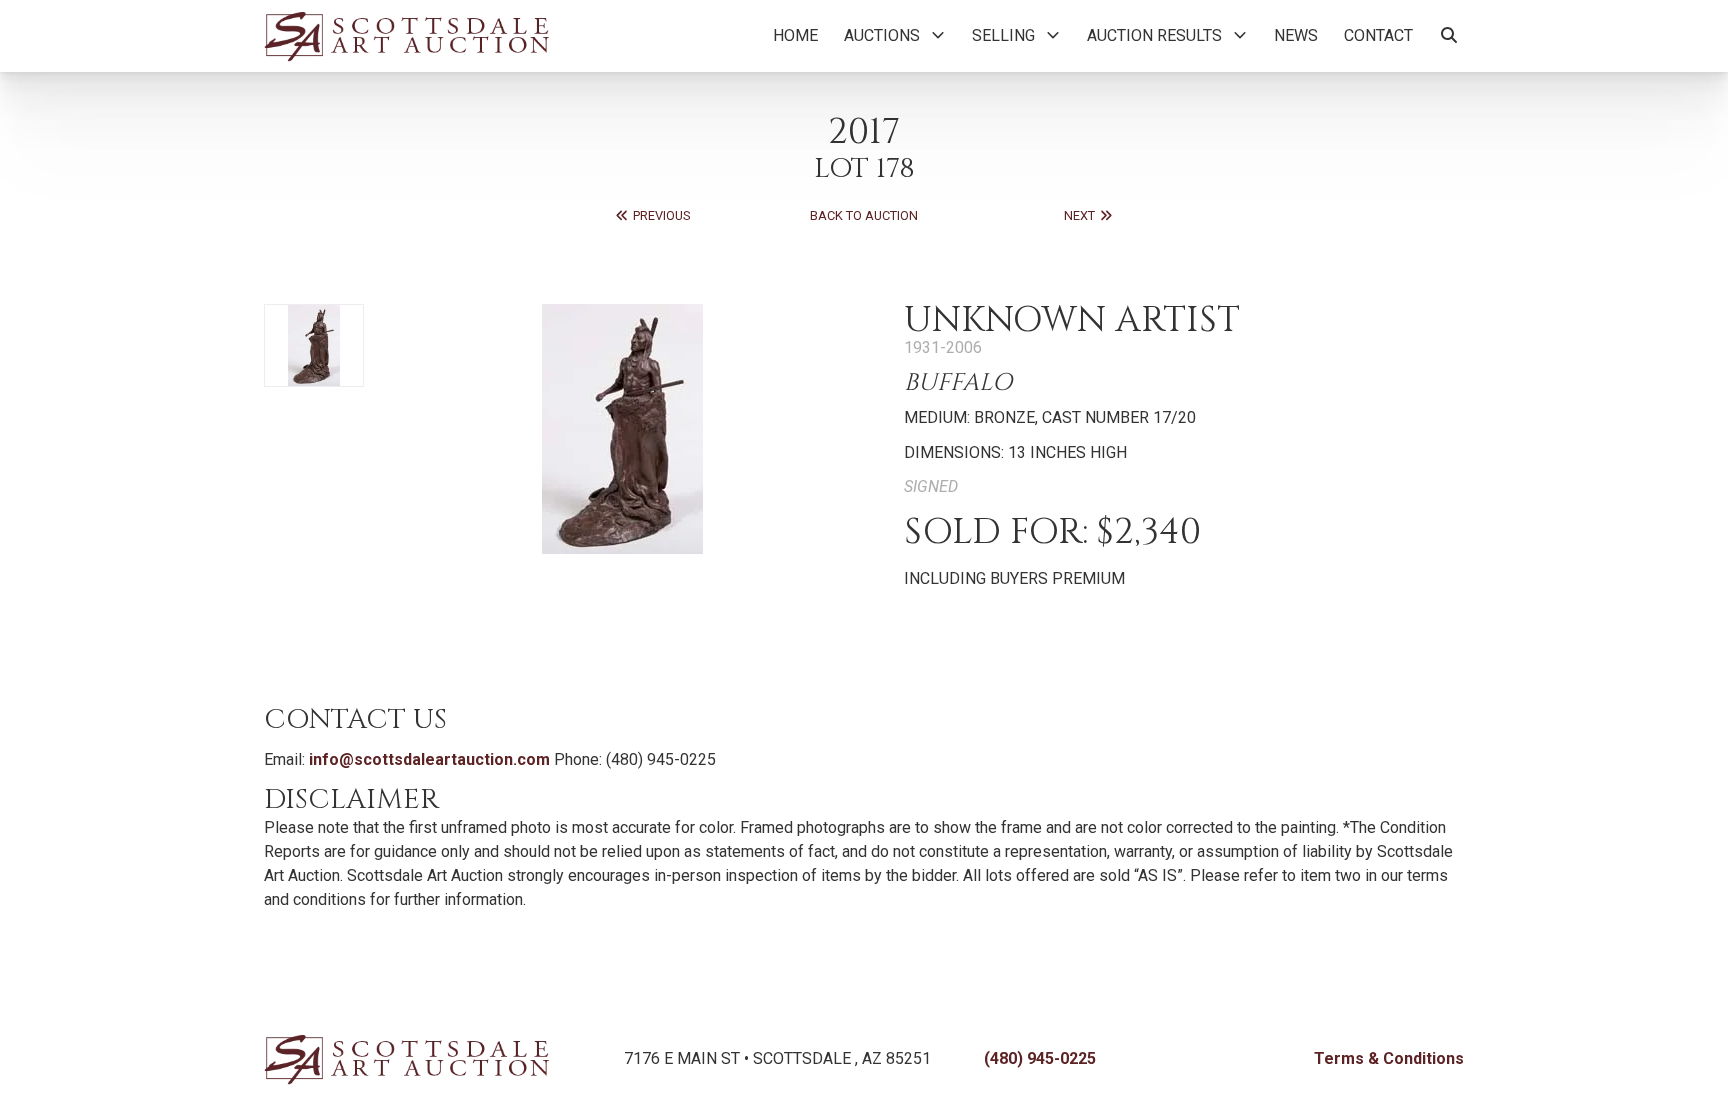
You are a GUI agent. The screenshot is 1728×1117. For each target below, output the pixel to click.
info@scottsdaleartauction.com (429, 759)
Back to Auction (864, 215)
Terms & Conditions (1389, 1058)
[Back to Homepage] (406, 36)
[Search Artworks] (1449, 36)
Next (1081, 215)
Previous (660, 215)
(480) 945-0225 (1040, 1058)
